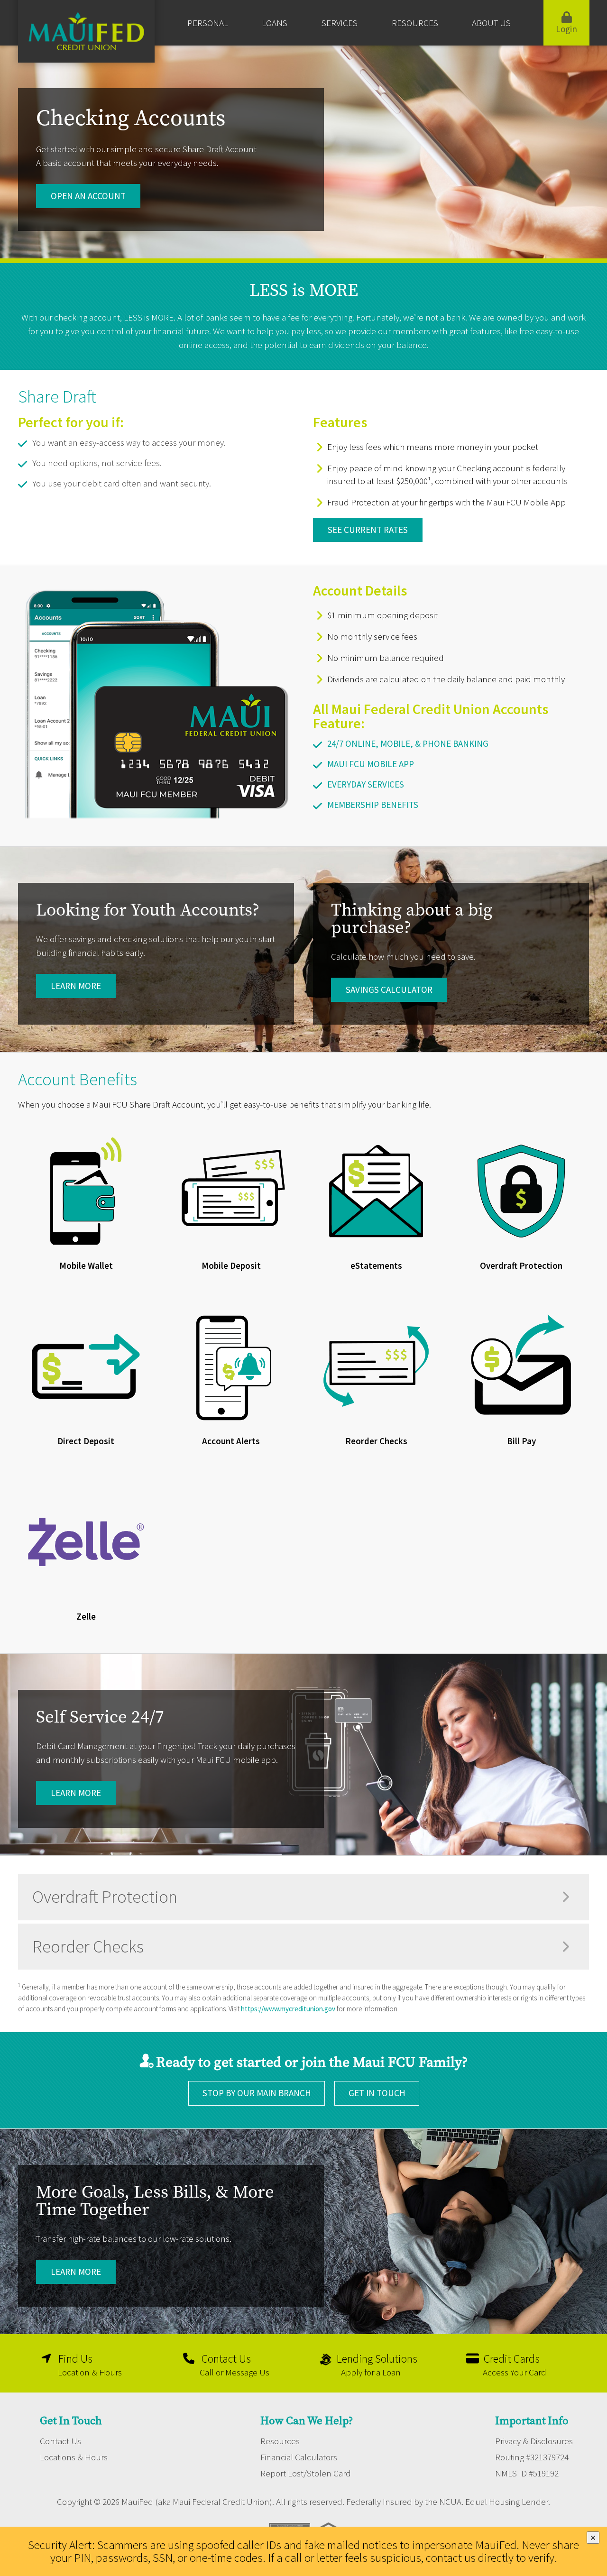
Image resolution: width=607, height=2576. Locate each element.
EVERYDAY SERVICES (366, 784)
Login (566, 29)
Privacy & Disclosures (534, 2441)
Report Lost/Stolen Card (306, 2473)
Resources (280, 2441)
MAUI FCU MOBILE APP (371, 764)
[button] (303, 1897)
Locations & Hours (74, 2457)
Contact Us (60, 2441)
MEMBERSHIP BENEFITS (373, 805)
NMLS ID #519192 (527, 2473)
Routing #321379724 (532, 2457)
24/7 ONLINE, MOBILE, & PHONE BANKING (408, 743)
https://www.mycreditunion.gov (288, 2009)
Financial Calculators (299, 2457)
